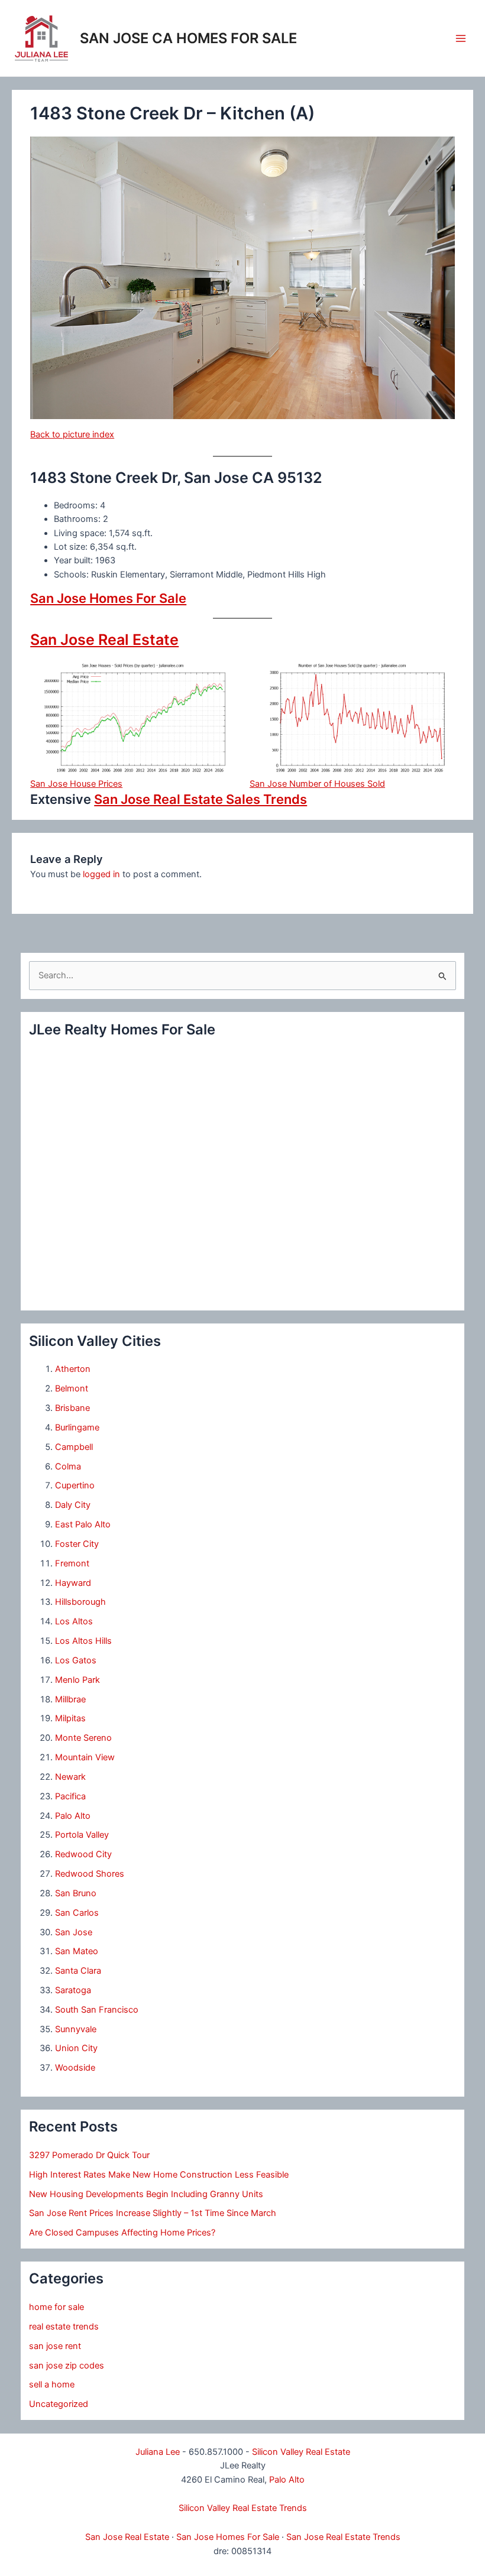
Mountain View (85, 1757)
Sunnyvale (76, 2029)
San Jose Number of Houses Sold (317, 784)
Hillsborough (80, 1602)
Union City (76, 2048)
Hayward (73, 1583)
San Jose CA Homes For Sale (188, 38)
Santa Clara (78, 1971)
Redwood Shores (90, 1874)
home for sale (56, 2307)
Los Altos (74, 1621)
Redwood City (83, 1854)
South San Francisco (97, 2010)
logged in (101, 874)
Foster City (77, 1544)
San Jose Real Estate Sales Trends (201, 799)
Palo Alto (73, 1816)
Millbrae (70, 1699)
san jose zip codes (67, 2366)
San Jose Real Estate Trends (343, 2537)
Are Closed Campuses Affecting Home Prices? (122, 2233)
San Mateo (77, 1951)
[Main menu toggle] (461, 38)
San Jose (74, 1932)
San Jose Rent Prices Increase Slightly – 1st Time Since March (153, 2213)
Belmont (72, 1388)
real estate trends (64, 2327)
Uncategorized (59, 2404)
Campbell (74, 1447)
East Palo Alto (83, 1524)
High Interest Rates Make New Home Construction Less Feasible (159, 2175)
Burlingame (77, 1427)
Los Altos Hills (83, 1641)
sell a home (52, 2384)
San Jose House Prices (76, 784)
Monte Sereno (83, 1738)
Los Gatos (76, 1660)
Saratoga (73, 1990)
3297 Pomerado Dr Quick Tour (89, 2155)
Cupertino (75, 1485)
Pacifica (70, 1796)
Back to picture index (72, 434)
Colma (68, 1467)
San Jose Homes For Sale (108, 598)
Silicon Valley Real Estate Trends (243, 2508)
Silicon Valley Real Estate (301, 2452)
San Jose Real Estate (104, 640)
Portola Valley (82, 1835)
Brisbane (72, 1408)
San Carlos (77, 1913)
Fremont (72, 1563)
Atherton (73, 1369)
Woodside (75, 2068)
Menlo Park (77, 1680)
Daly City (73, 1505)
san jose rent (55, 2346)
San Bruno (76, 1893)
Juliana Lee (158, 2452)
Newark (70, 1777)
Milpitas (70, 1718)
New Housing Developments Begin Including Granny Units (146, 2194)
